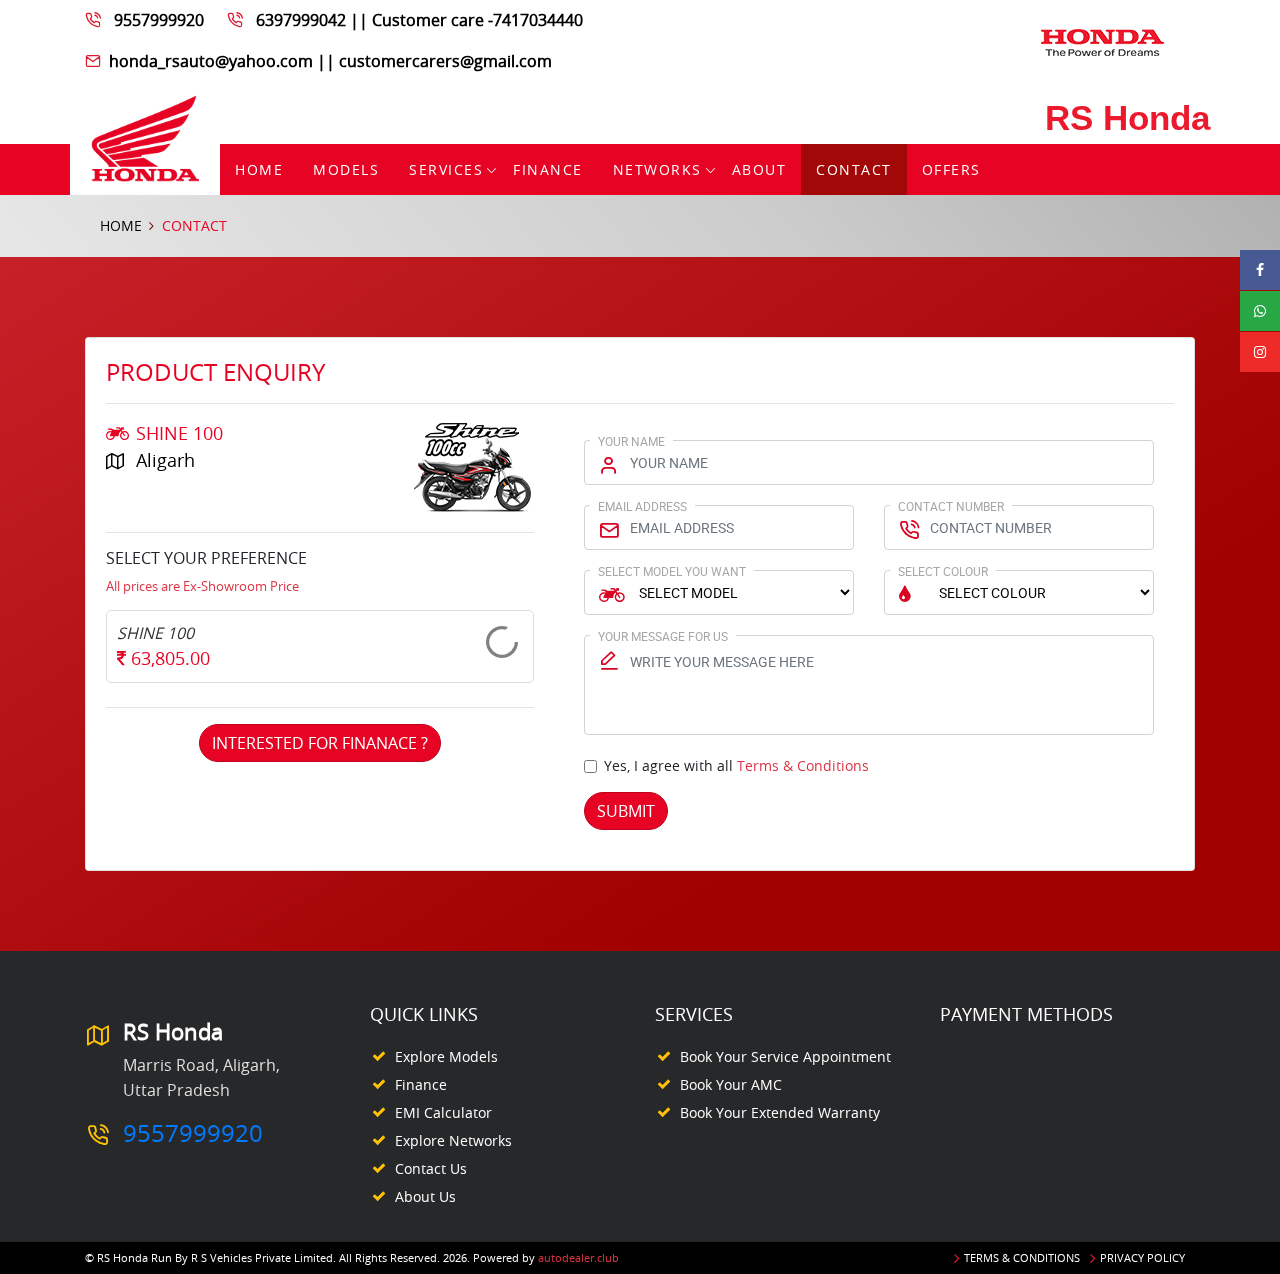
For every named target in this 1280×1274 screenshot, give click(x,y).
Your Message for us (663, 636)
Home (259, 169)
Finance (548, 169)
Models (346, 169)
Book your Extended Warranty (780, 1112)
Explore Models (446, 1056)
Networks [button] (657, 169)
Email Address (642, 506)
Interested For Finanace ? (320, 743)
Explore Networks (453, 1140)
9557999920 (159, 20)
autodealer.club (578, 1257)
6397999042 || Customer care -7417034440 (419, 20)
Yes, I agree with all (736, 765)
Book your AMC (731, 1084)
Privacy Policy (1142, 1257)
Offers (951, 169)
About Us (425, 1196)
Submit (626, 811)
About (759, 169)
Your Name (631, 441)
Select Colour (943, 571)
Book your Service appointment (785, 1056)
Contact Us (431, 1168)
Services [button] (446, 169)
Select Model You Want (672, 571)
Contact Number (951, 506)
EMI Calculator (443, 1112)
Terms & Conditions (803, 765)
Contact (854, 169)
